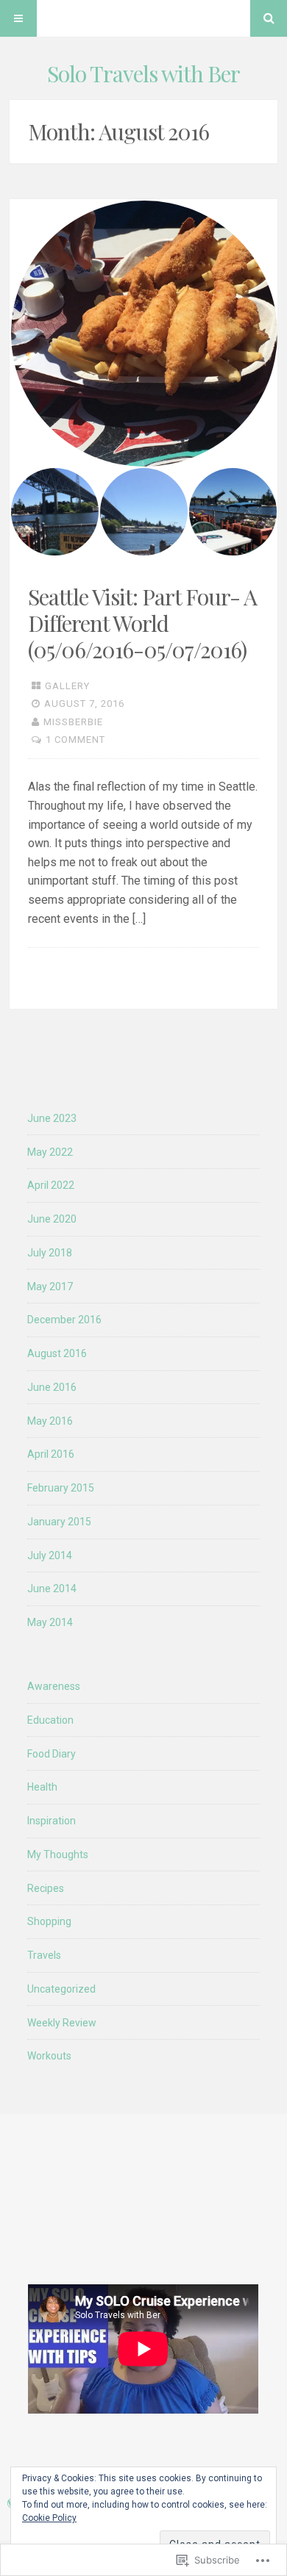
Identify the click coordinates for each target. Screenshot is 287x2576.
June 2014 (52, 1589)
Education (50, 1720)
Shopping (49, 1921)
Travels (44, 1955)
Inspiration (52, 1821)
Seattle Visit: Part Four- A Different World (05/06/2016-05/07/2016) (142, 623)
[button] (143, 334)
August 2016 (57, 1353)
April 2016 (51, 1454)
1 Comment (75, 740)
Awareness (54, 1686)
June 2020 (52, 1219)
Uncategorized (61, 1989)
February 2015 (61, 1488)
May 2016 (50, 1421)
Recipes (46, 1888)
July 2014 (50, 1555)
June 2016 (52, 1387)
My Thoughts (58, 1854)
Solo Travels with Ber (143, 73)
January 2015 (59, 1522)
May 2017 (50, 1287)
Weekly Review (62, 2023)
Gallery (67, 686)
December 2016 (64, 1320)
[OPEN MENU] (18, 18)
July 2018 (50, 1253)
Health (42, 1787)
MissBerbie (73, 722)
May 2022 (50, 1152)
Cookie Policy (49, 2518)
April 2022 (51, 1185)
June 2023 (52, 1118)
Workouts (49, 2056)
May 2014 (50, 1622)
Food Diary (52, 1754)
